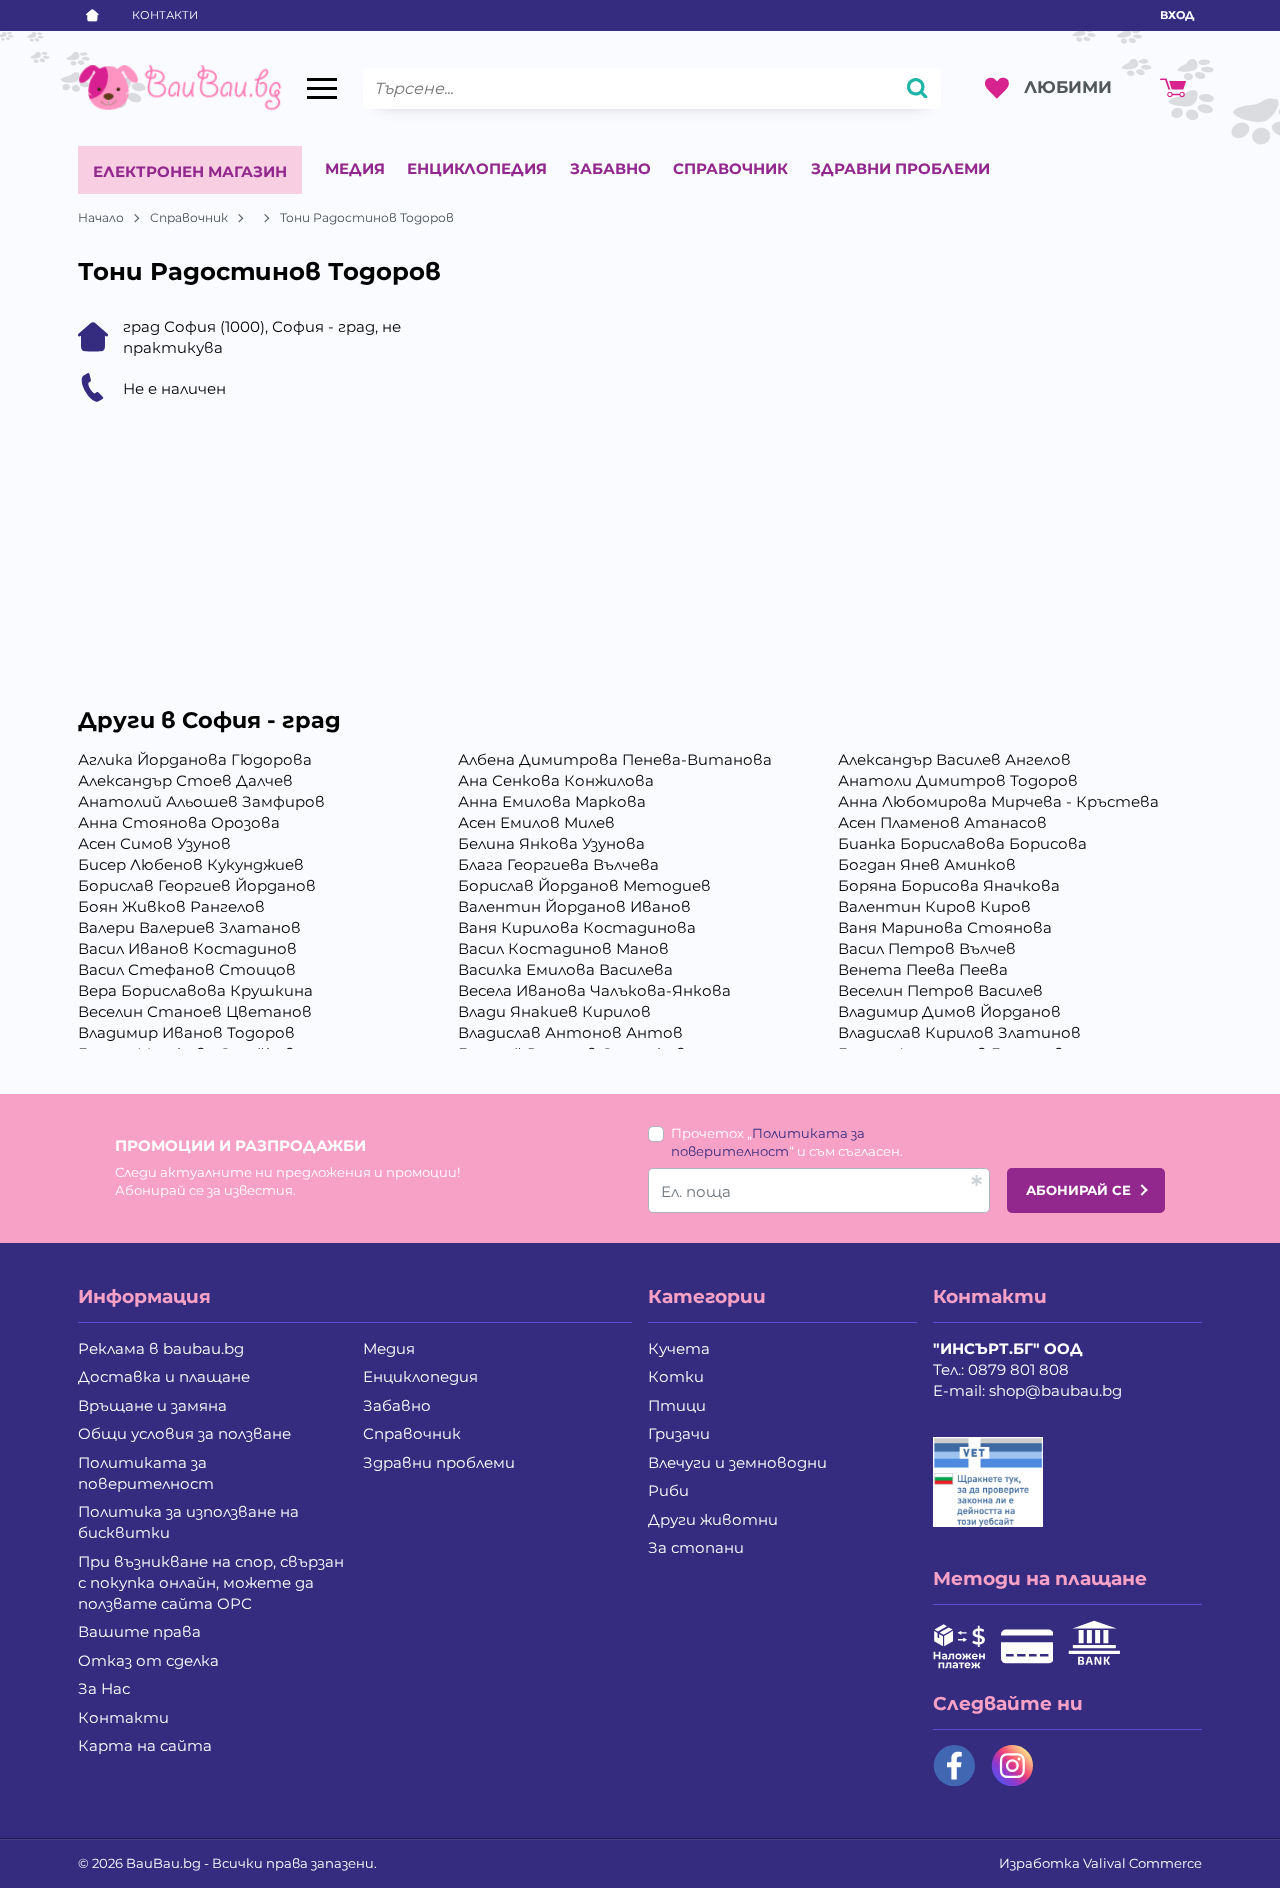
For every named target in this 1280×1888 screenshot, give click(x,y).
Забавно (610, 168)
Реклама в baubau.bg (161, 1348)
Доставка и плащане (164, 1376)
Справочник (730, 168)
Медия (355, 168)
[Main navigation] (322, 88)
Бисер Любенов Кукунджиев (191, 864)
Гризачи (679, 1433)
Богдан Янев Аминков (927, 864)
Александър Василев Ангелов (954, 759)
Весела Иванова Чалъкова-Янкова (594, 990)
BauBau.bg (163, 1863)
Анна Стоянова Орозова (179, 822)
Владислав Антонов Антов (570, 1032)
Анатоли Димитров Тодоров (958, 780)
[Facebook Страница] (954, 1765)
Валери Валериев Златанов (189, 927)
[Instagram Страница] (1012, 1765)
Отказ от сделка (148, 1660)
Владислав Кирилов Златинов (959, 1032)
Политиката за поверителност (146, 1473)
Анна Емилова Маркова (552, 801)
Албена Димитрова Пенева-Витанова (615, 759)
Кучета (679, 1348)
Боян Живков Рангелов (171, 906)
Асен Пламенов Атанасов (942, 822)
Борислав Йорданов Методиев (584, 885)
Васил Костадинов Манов (563, 948)
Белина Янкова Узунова (551, 843)
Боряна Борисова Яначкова (949, 885)
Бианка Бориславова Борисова (962, 843)
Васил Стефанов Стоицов (187, 969)
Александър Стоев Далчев (185, 780)
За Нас (104, 1688)
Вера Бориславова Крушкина (195, 990)
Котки (676, 1376)
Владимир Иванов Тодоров (186, 1032)
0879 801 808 (1018, 1369)
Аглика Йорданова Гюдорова (195, 759)
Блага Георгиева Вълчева (558, 864)
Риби (668, 1490)
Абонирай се (1078, 1190)
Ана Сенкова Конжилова (556, 780)
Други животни (713, 1519)
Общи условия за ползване (184, 1433)
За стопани (696, 1547)
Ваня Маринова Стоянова (945, 927)
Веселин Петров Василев (940, 990)
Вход (1177, 15)
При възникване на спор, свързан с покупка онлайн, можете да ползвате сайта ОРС (211, 1582)
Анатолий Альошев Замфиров (201, 801)
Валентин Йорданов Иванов (574, 906)
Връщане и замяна (152, 1405)
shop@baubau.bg (1055, 1390)
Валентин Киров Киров (934, 906)
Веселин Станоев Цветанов (195, 1011)
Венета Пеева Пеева (923, 969)
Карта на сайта (145, 1745)
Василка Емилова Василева (565, 969)
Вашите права (139, 1631)
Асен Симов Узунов (154, 843)
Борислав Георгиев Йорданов (197, 885)
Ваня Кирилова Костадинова (577, 927)
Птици (677, 1405)
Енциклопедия (477, 168)
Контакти (165, 15)
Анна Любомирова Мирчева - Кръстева (998, 801)
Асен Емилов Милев (536, 822)
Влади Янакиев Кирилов (554, 1011)
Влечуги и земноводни (737, 1462)
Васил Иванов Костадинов (187, 948)
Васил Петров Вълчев (927, 948)
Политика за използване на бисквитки (188, 1522)
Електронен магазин (190, 171)
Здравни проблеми (900, 168)
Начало (101, 217)
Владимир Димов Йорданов (949, 1011)
